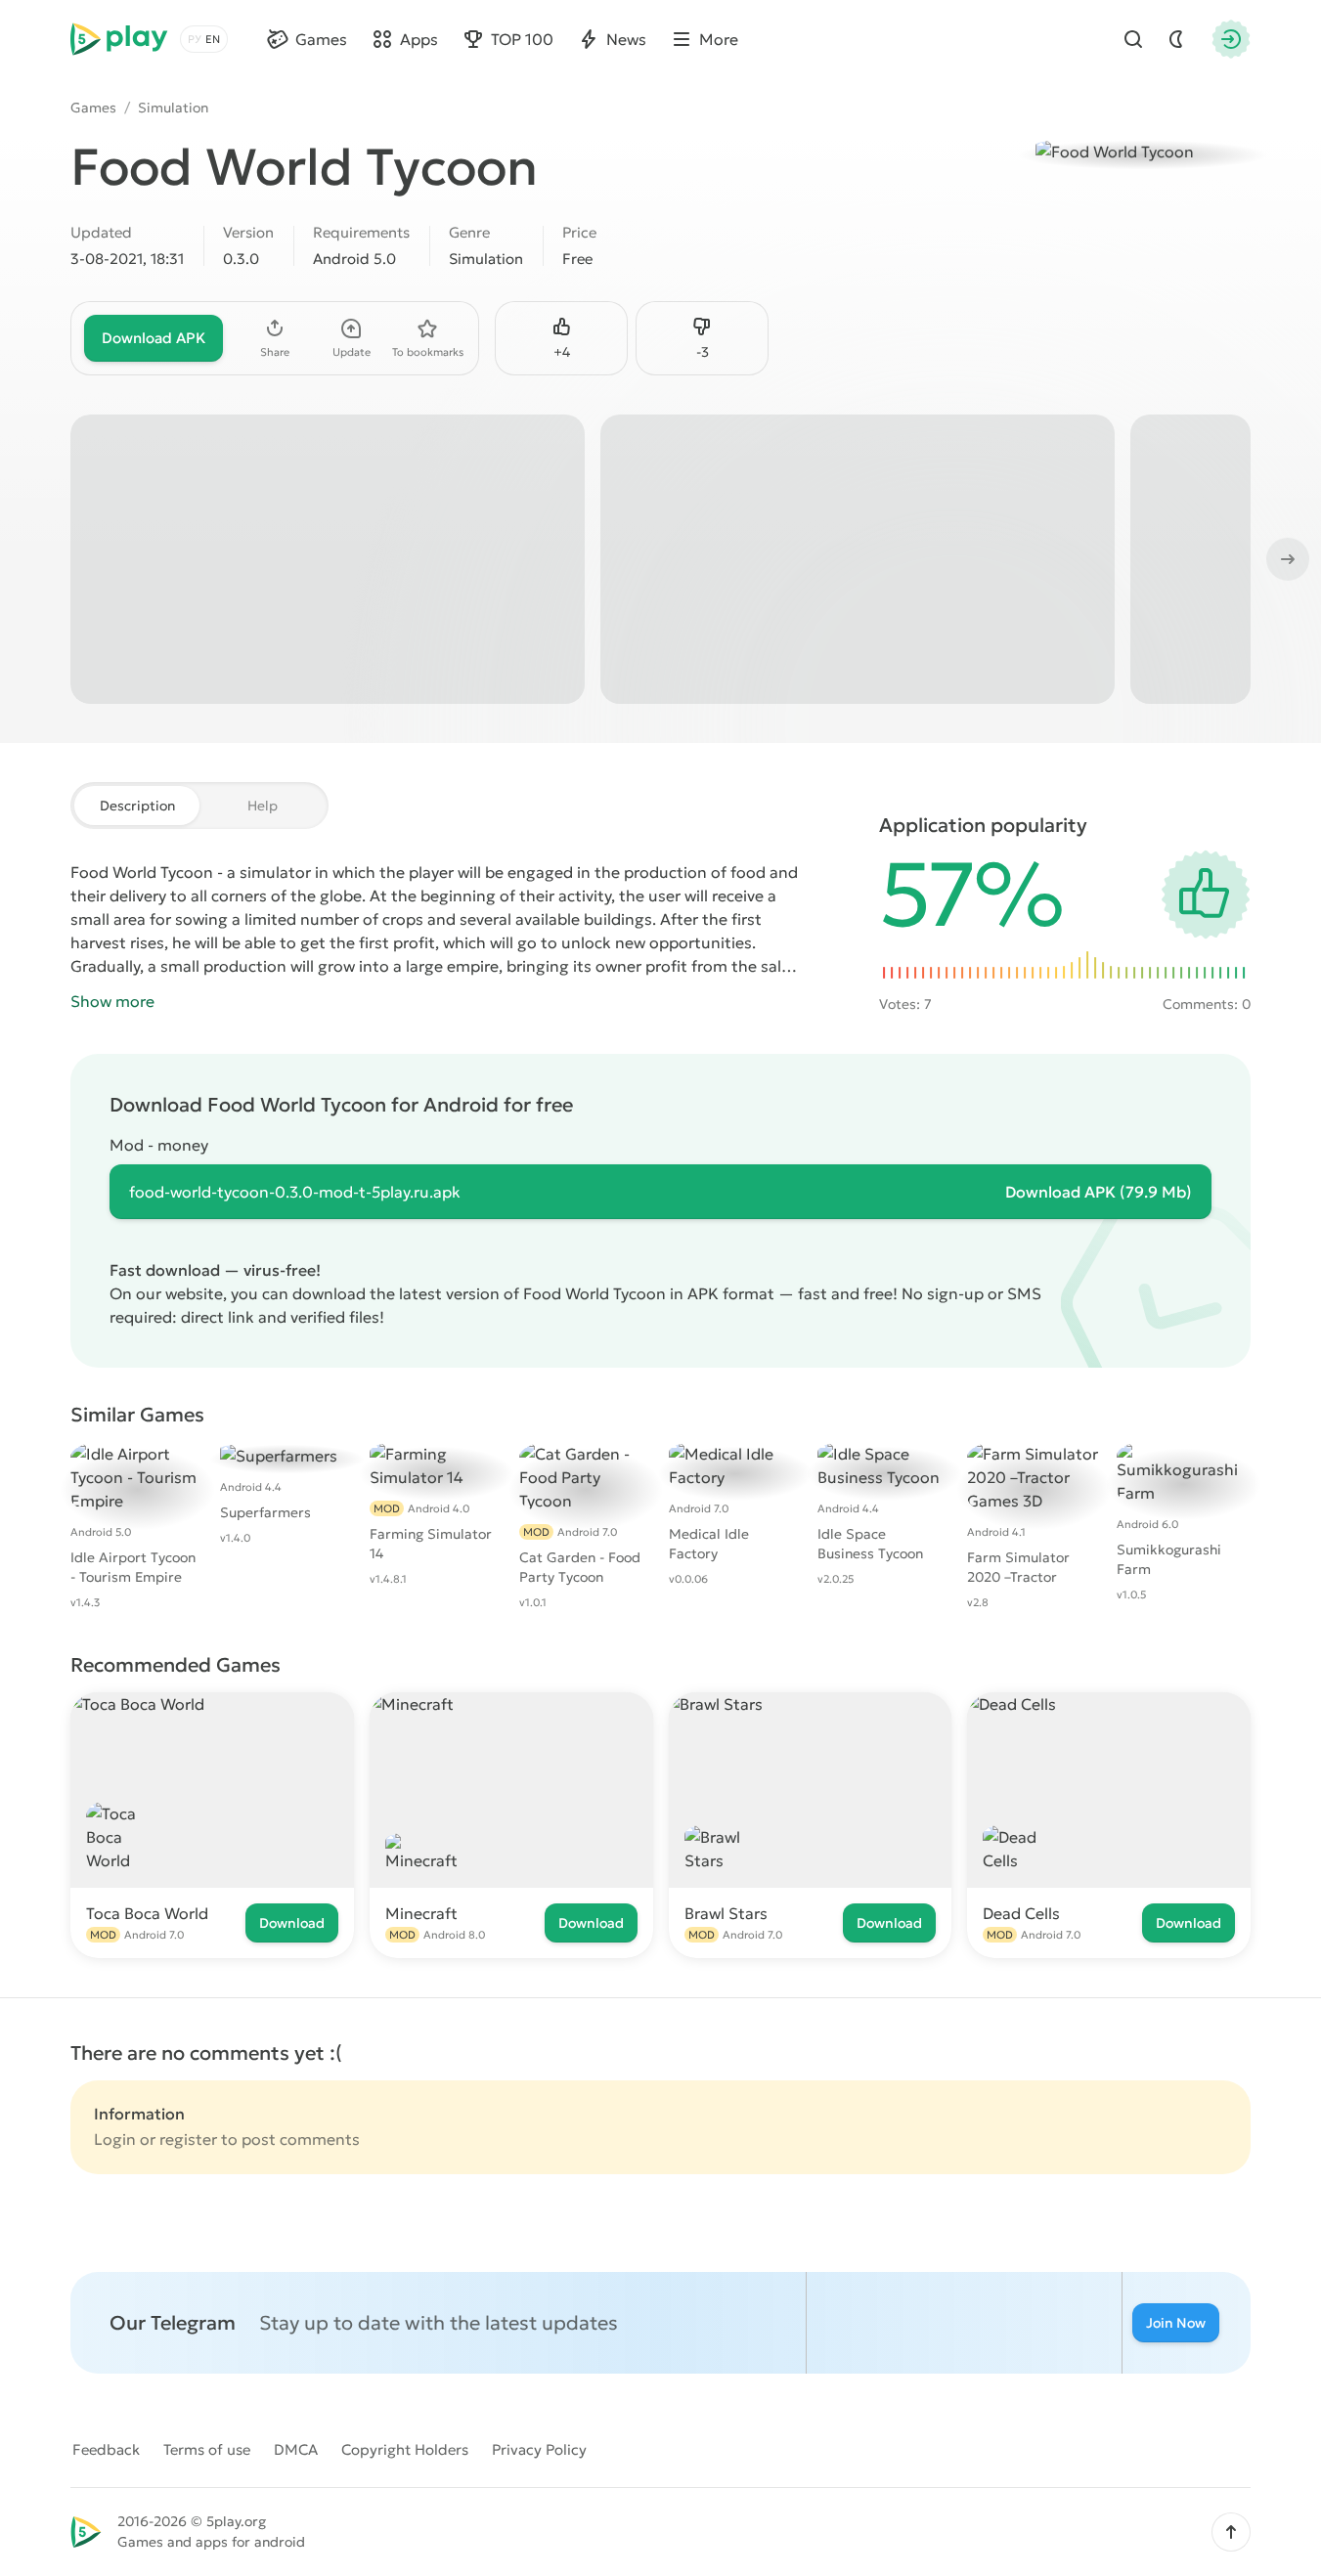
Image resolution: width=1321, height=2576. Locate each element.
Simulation (173, 108)
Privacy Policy (539, 2449)
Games (93, 108)
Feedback (106, 2449)
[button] (1231, 2532)
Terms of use (207, 2449)
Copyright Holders (405, 2449)
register (188, 2139)
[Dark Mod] (1176, 39)
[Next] (1286, 559)
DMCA (296, 2449)
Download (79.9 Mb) (1099, 1192)
